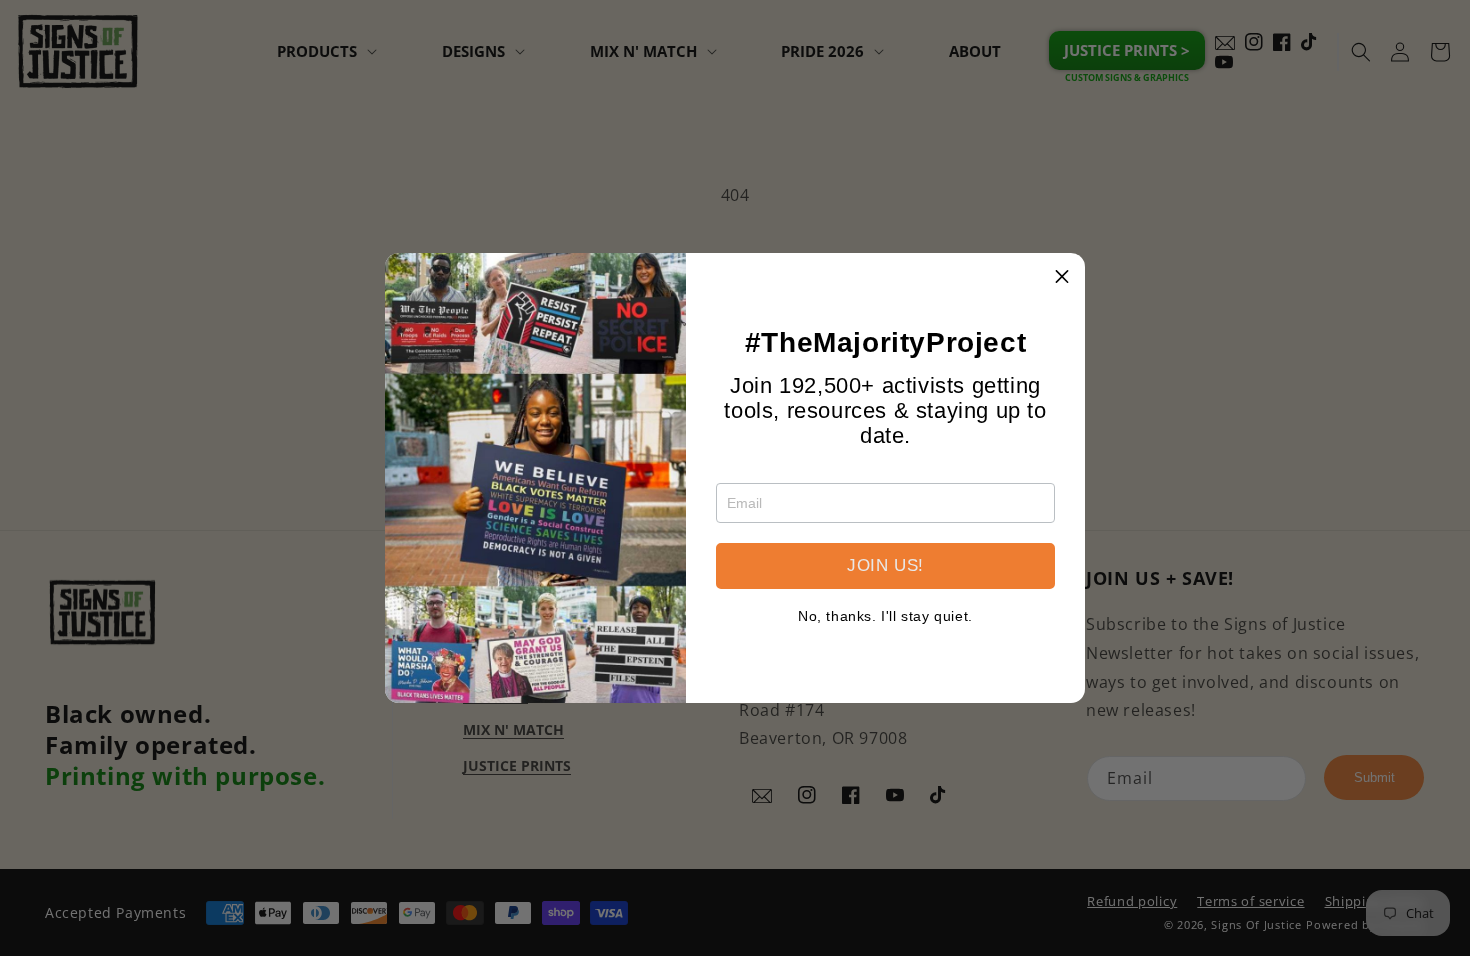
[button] (1062, 276)
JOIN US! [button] (885, 565)
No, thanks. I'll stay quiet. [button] (885, 616)
